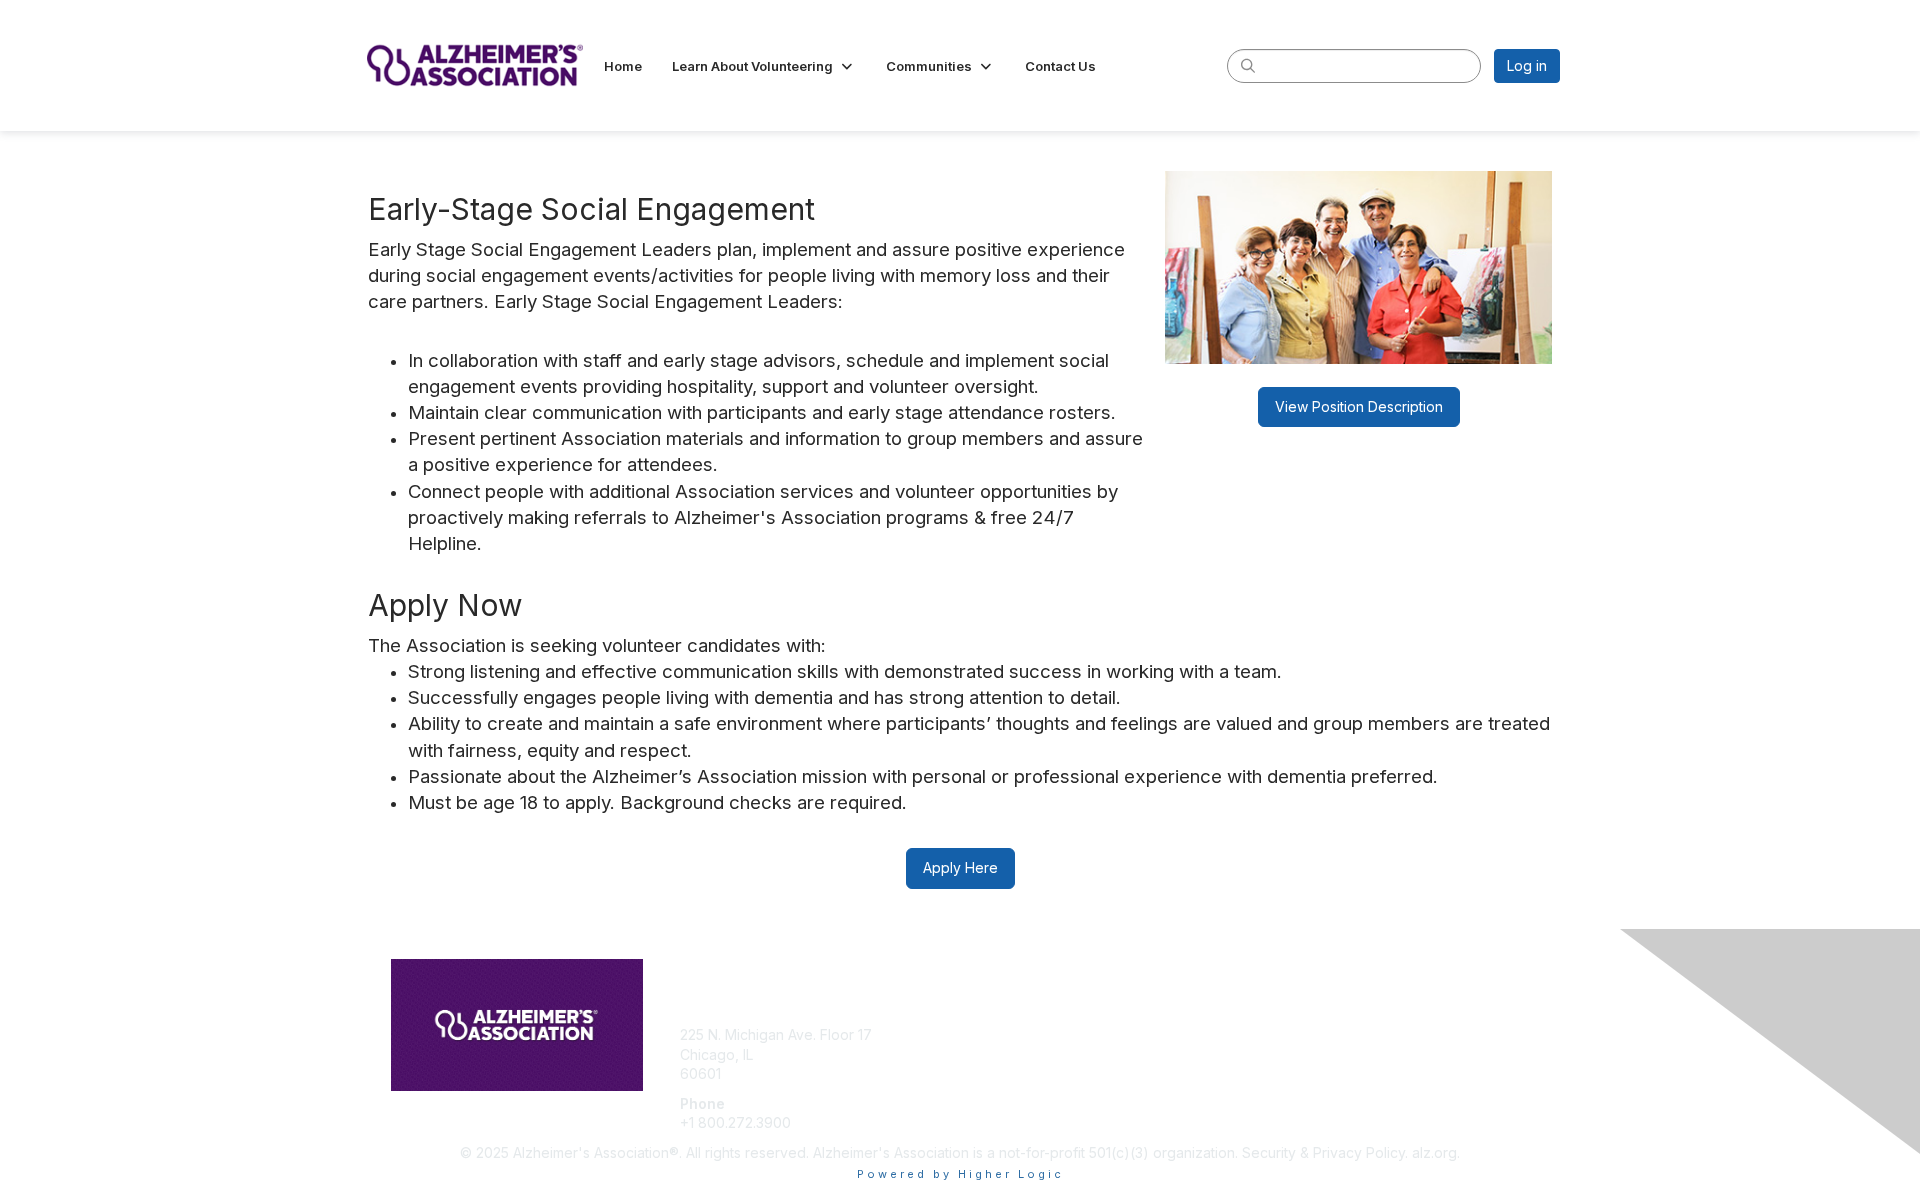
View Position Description (1359, 406)
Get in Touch (1010, 1054)
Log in (1527, 65)
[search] (1248, 65)
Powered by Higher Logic (960, 1174)
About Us (1287, 1034)
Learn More (1006, 1073)
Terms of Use (1301, 1054)
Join (982, 1034)
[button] (764, 66)
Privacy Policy (1303, 1073)
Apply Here (960, 867)
